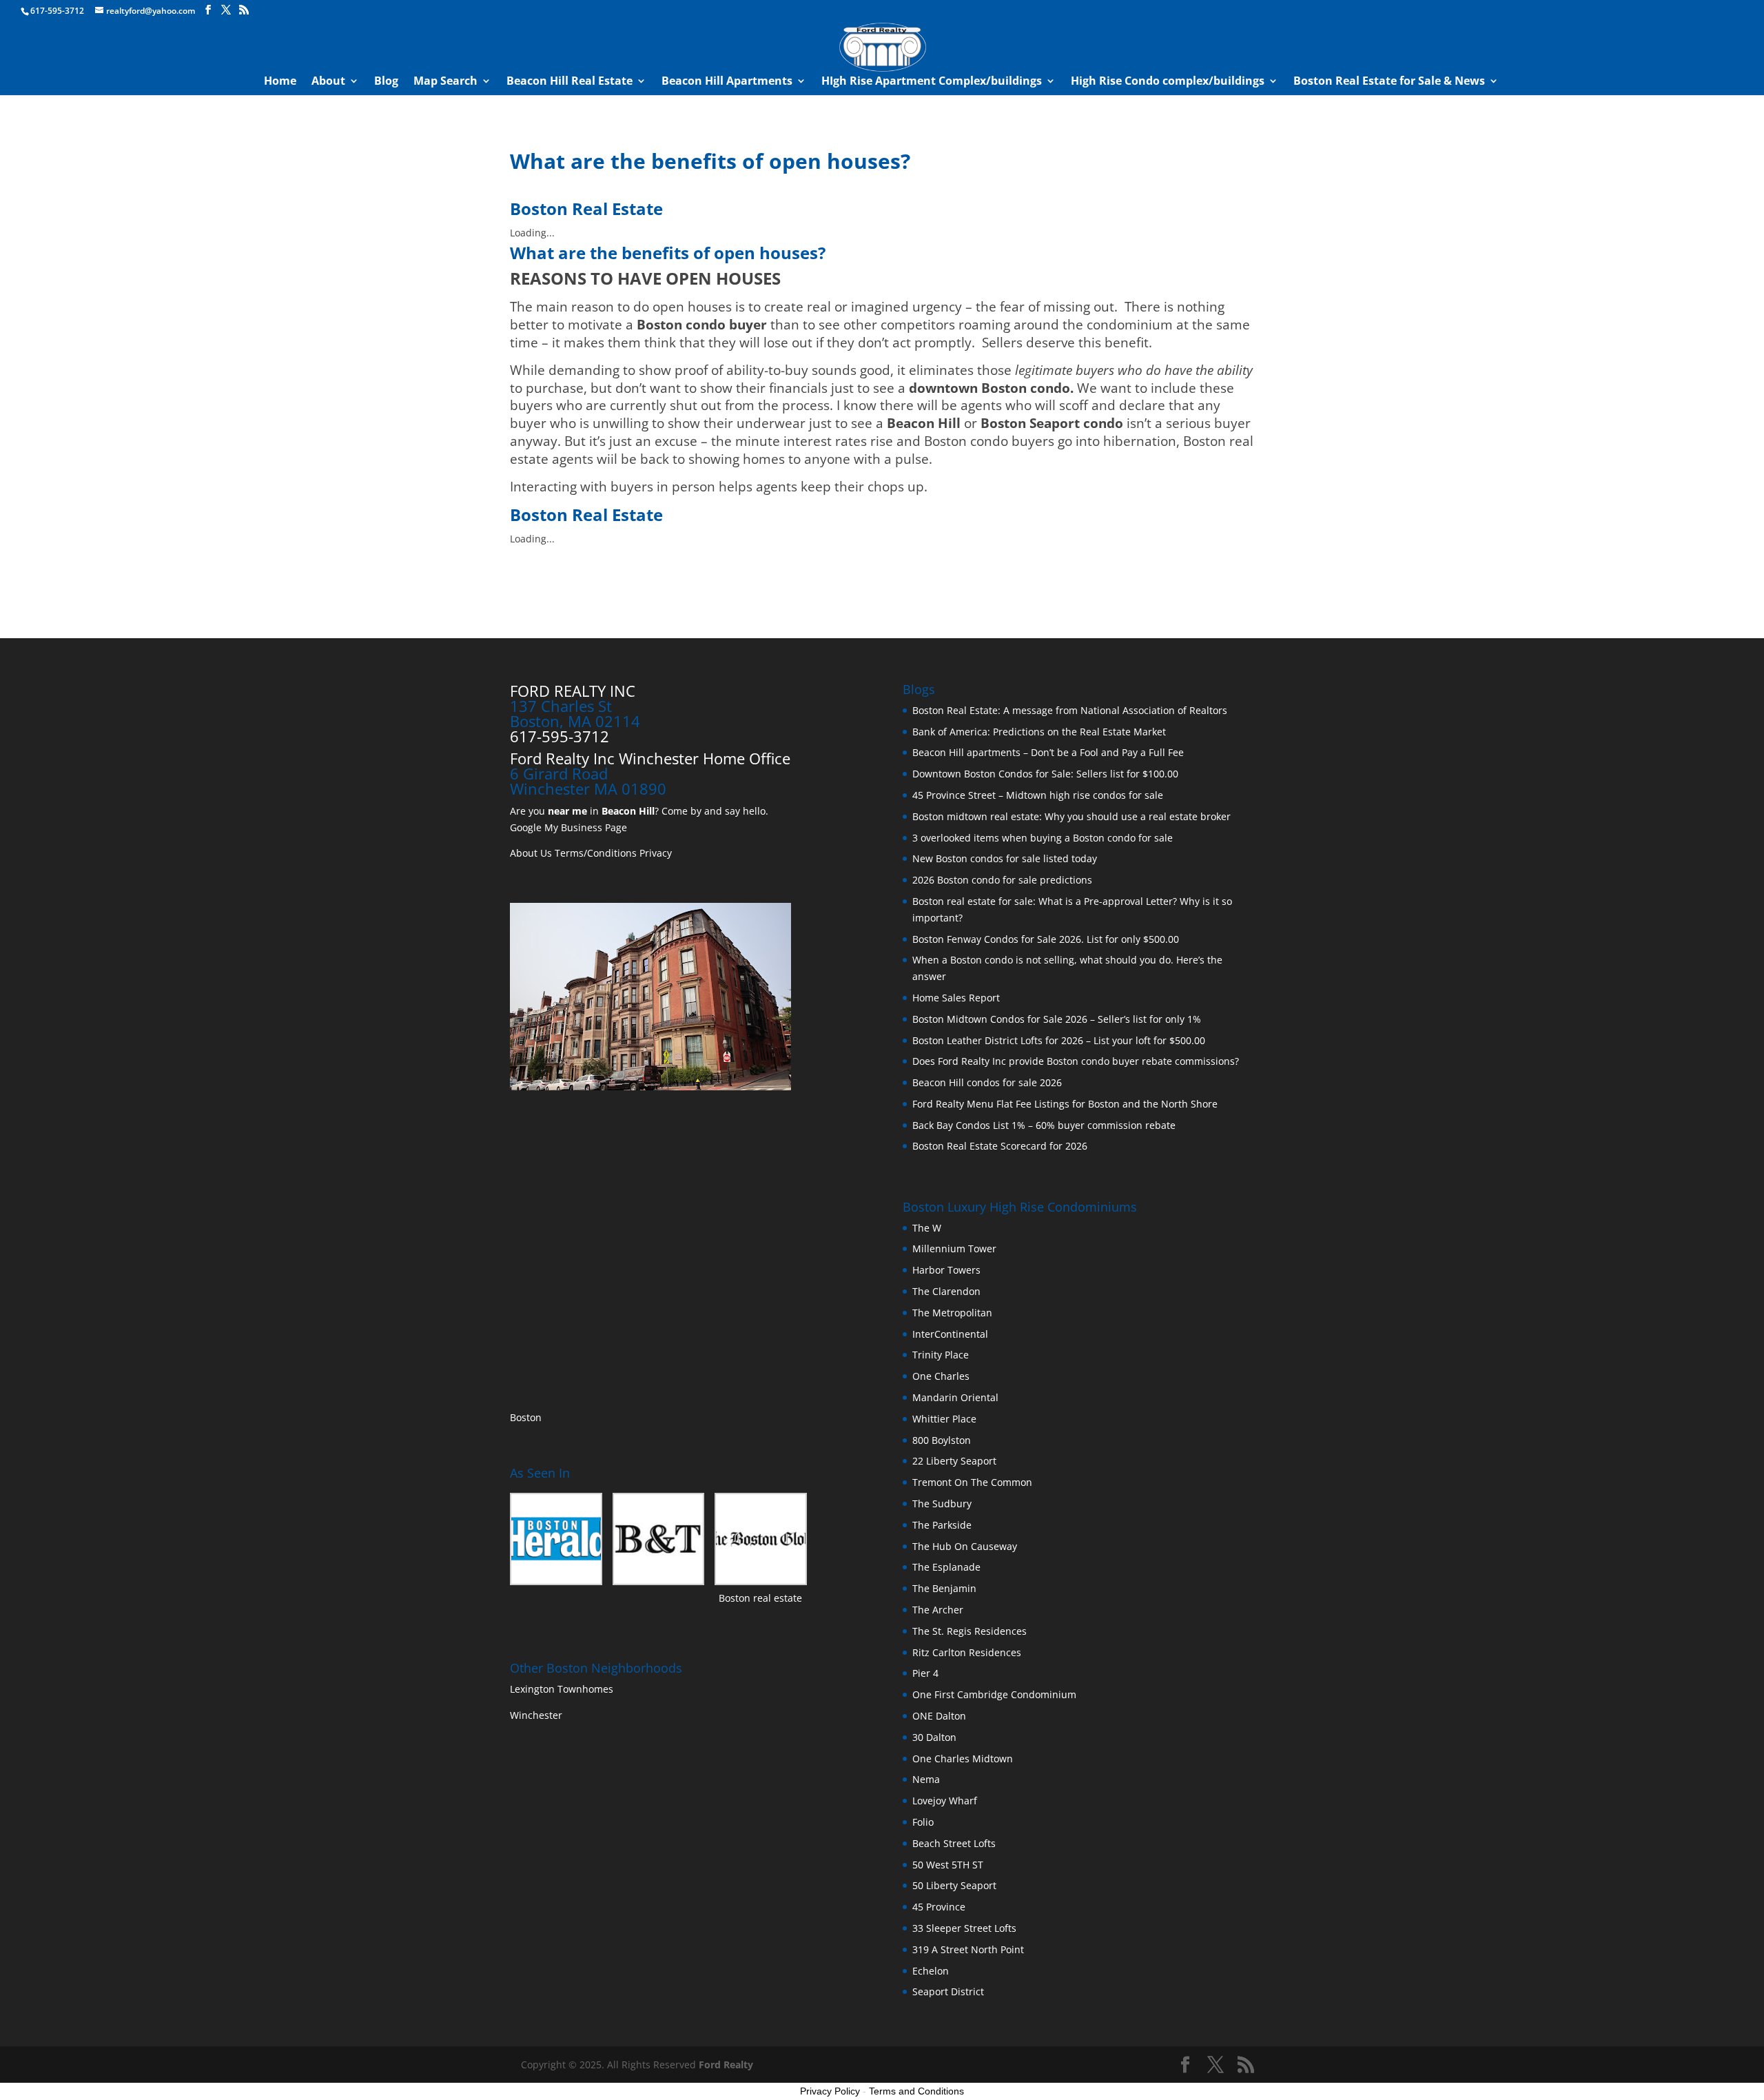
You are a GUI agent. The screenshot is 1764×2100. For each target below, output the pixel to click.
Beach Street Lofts (954, 1843)
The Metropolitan (952, 1313)
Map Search (445, 82)
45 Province (939, 1907)
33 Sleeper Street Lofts (964, 1928)
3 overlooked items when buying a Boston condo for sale (1043, 838)
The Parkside (942, 1525)
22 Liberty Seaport (954, 1461)
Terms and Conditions (916, 2091)
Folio (923, 1822)
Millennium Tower (954, 1248)
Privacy (656, 853)
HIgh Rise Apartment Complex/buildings (932, 82)
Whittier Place (944, 1419)
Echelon (931, 1971)
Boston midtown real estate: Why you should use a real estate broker (1071, 816)
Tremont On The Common (972, 1482)
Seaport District (948, 1991)
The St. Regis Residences (970, 1631)
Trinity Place (941, 1355)
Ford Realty (726, 2065)
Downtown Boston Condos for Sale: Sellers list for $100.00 (1045, 774)
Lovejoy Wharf (945, 1801)
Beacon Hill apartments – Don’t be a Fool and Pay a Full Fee (1048, 752)
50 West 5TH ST (948, 1865)
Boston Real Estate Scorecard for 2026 (1000, 1146)
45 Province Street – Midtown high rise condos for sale (1038, 795)
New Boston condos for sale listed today (1005, 858)
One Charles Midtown (963, 1759)
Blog (386, 82)
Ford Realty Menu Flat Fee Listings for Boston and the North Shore (1065, 1104)
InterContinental (950, 1334)
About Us (531, 853)
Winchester (537, 1715)
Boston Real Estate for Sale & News (1389, 82)
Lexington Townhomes (563, 1689)
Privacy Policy (830, 2091)
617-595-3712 (57, 11)
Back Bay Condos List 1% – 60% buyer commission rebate (1044, 1125)
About (328, 82)
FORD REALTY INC (573, 691)
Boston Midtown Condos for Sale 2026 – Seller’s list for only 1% (1057, 1019)
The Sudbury (942, 1503)
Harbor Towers (946, 1270)
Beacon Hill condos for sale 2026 (987, 1082)
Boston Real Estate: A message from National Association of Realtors (1070, 710)
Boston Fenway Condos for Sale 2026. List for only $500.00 (1046, 939)
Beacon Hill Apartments (727, 82)
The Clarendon (946, 1291)
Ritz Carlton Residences (967, 1652)
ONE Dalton (939, 1716)
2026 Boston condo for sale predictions (1002, 880)
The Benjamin (944, 1588)
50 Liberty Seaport (954, 1885)
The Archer (938, 1610)
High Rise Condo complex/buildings (1168, 82)
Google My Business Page (568, 827)
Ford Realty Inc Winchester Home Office (650, 758)
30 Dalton (934, 1737)
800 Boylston (942, 1440)
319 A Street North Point (968, 1949)
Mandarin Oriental (955, 1397)
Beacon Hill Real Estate (570, 82)
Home (280, 82)
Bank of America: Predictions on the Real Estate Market (1039, 732)
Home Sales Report (956, 998)
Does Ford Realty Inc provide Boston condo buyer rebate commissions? (1076, 1061)
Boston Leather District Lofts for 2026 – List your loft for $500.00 (1059, 1040)
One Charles (941, 1376)
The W (928, 1228)
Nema (926, 1779)
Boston (526, 1417)
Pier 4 (925, 1673)
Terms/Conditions (596, 853)
